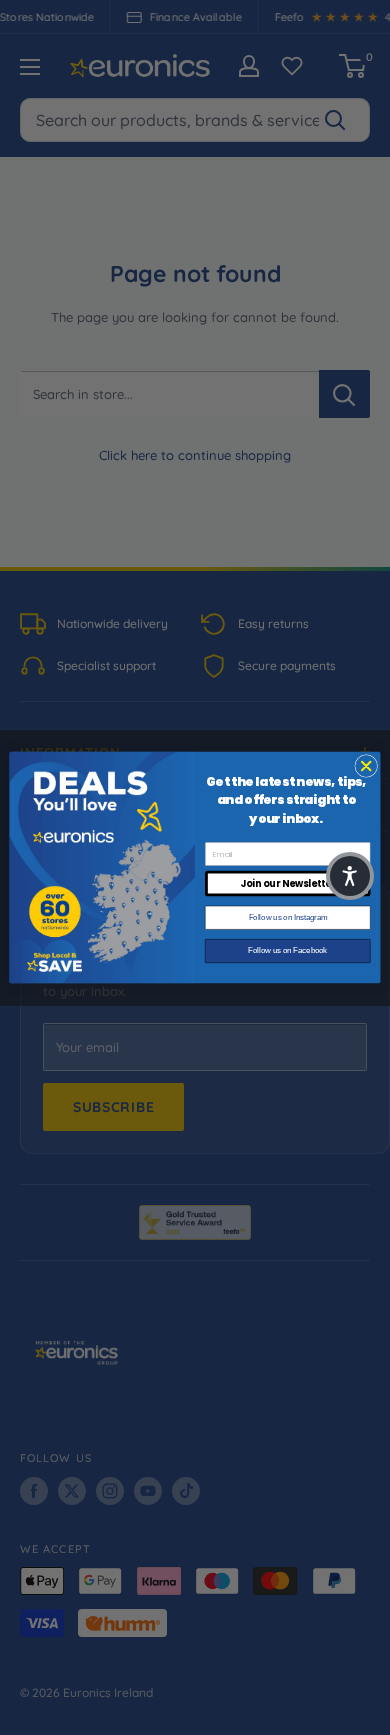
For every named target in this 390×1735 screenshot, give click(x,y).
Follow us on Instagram (288, 917)
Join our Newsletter (287, 883)
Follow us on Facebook (287, 951)
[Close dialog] (366, 765)
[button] (350, 876)
